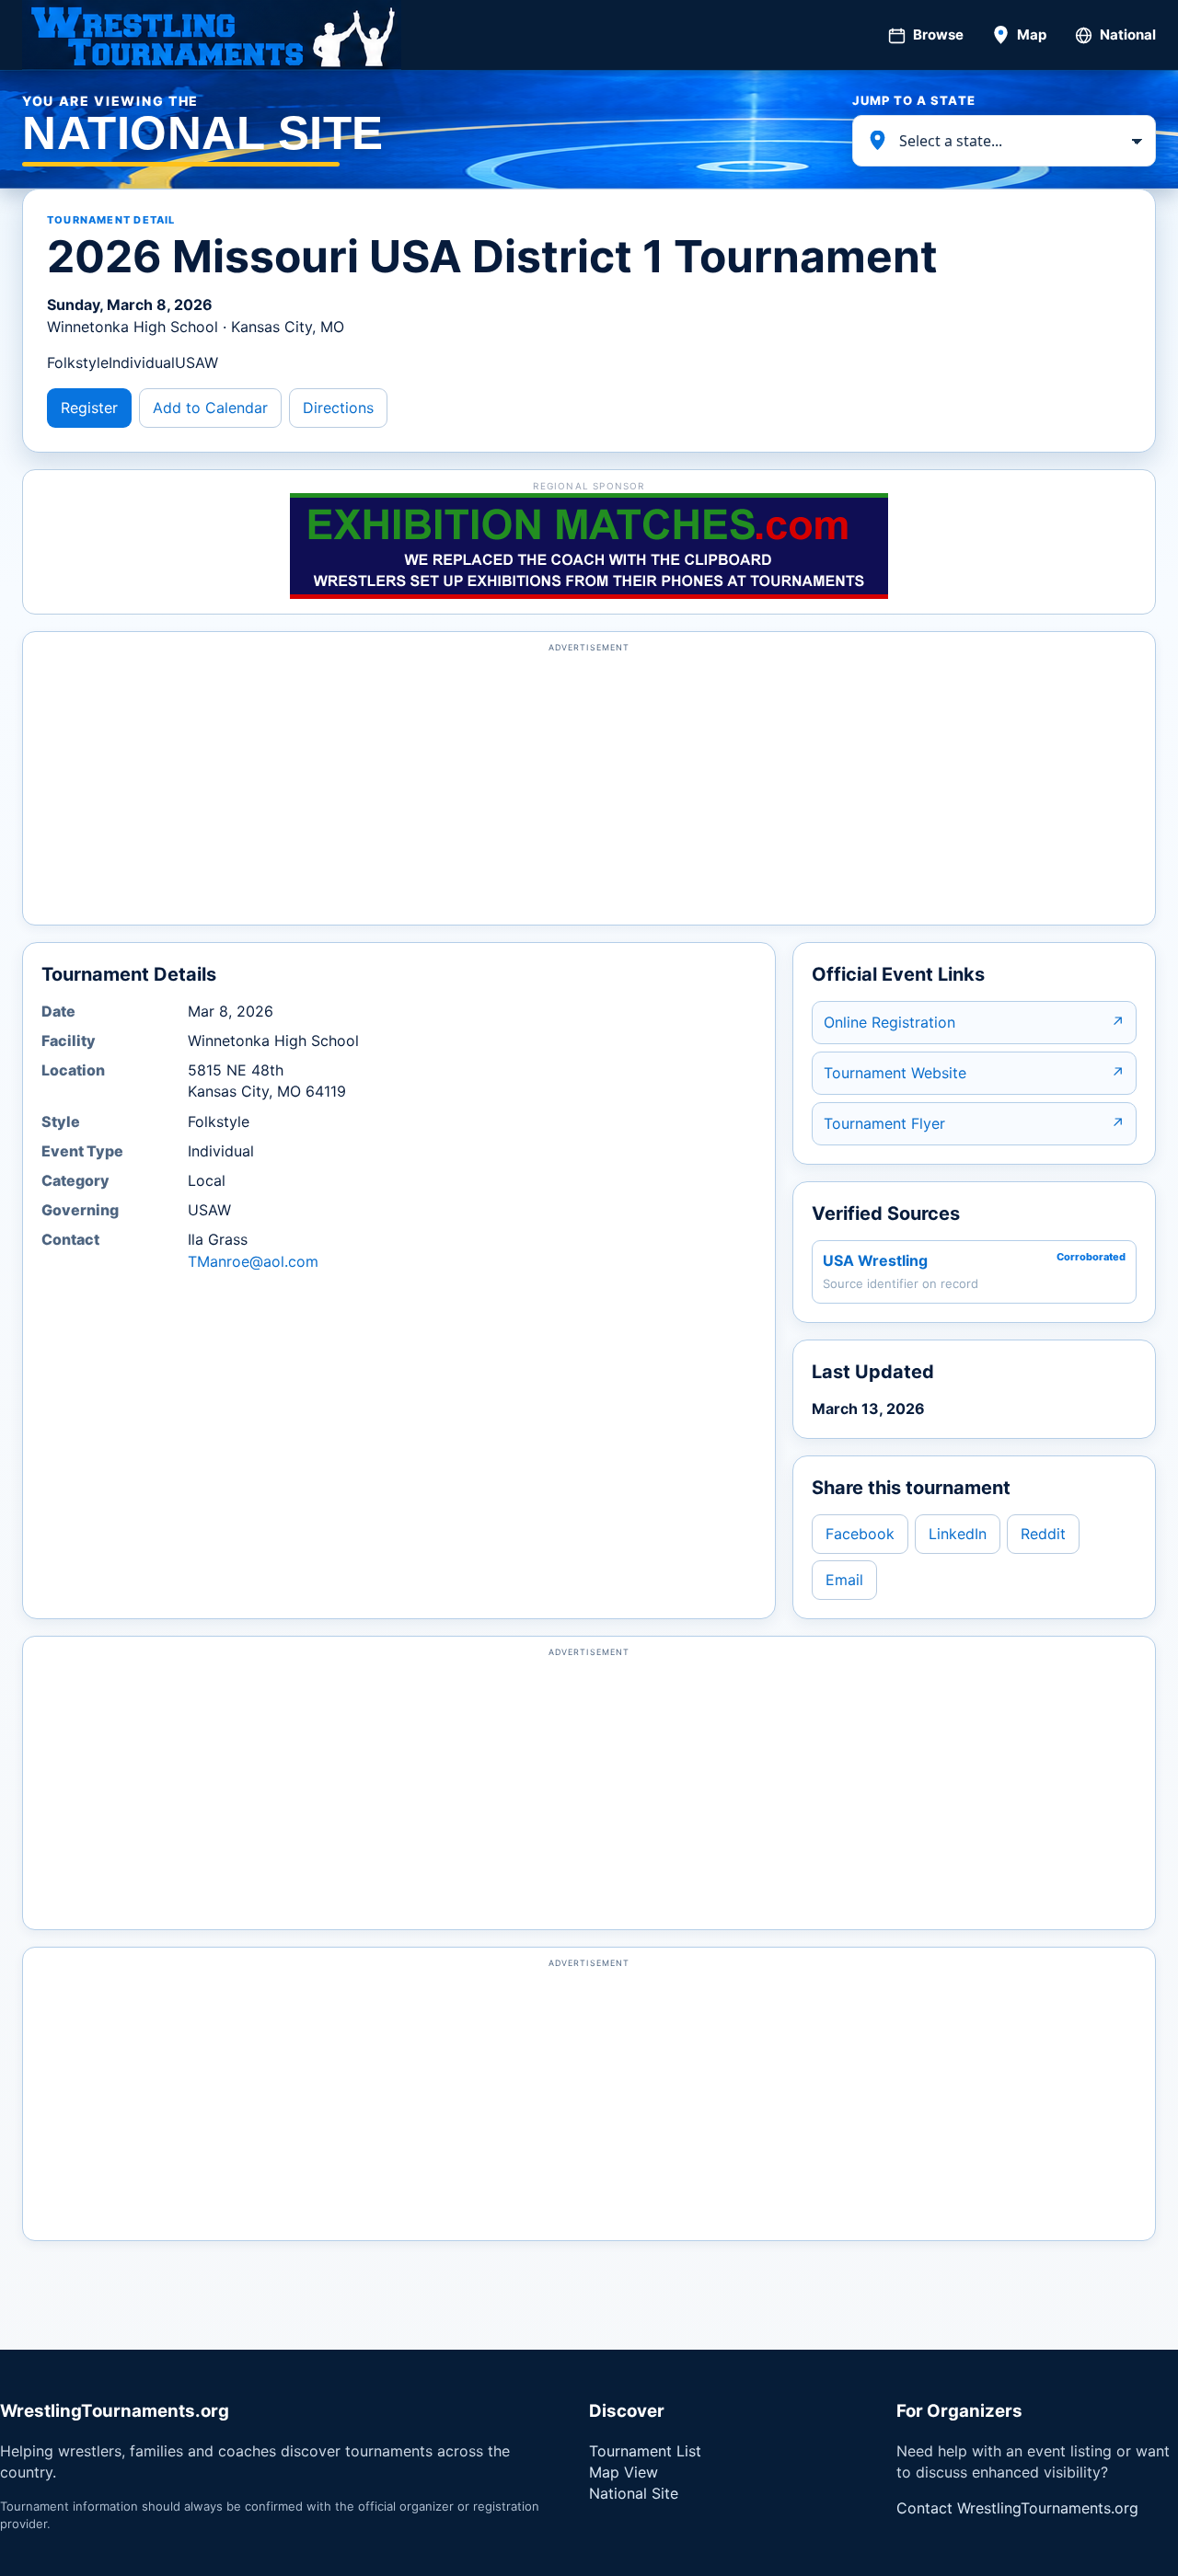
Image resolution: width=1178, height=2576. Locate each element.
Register (89, 408)
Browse (938, 34)
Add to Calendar (210, 408)
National (1128, 34)
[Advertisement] (589, 787)
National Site (634, 2493)
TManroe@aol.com (253, 1261)
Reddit (1043, 1534)
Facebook (860, 1534)
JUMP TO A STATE (914, 100)
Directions (338, 408)
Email (844, 1580)
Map (1032, 34)
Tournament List (645, 2451)
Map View (624, 2472)
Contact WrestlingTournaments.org (1017, 2508)
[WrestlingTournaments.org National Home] (212, 35)
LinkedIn (958, 1534)
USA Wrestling (875, 1260)
